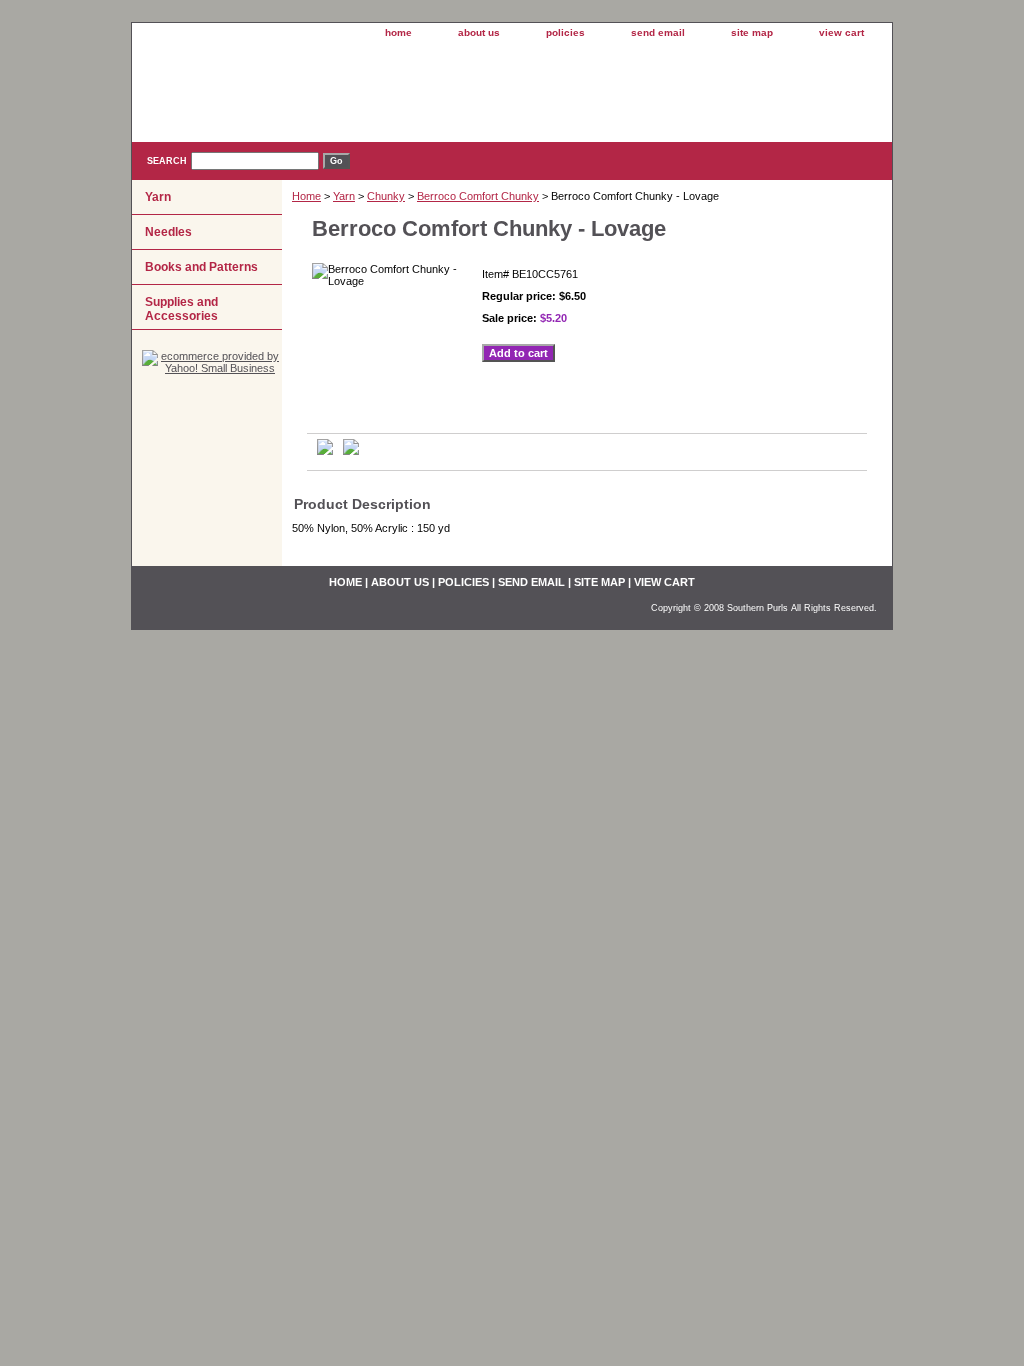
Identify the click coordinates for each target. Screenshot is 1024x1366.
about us (479, 32)
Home (306, 196)
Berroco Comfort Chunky (478, 196)
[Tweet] (325, 451)
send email (658, 32)
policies (565, 32)
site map (752, 32)
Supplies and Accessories (181, 309)
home (398, 32)
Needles (168, 232)
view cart (841, 32)
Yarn (344, 196)
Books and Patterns (201, 267)
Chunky (386, 196)
